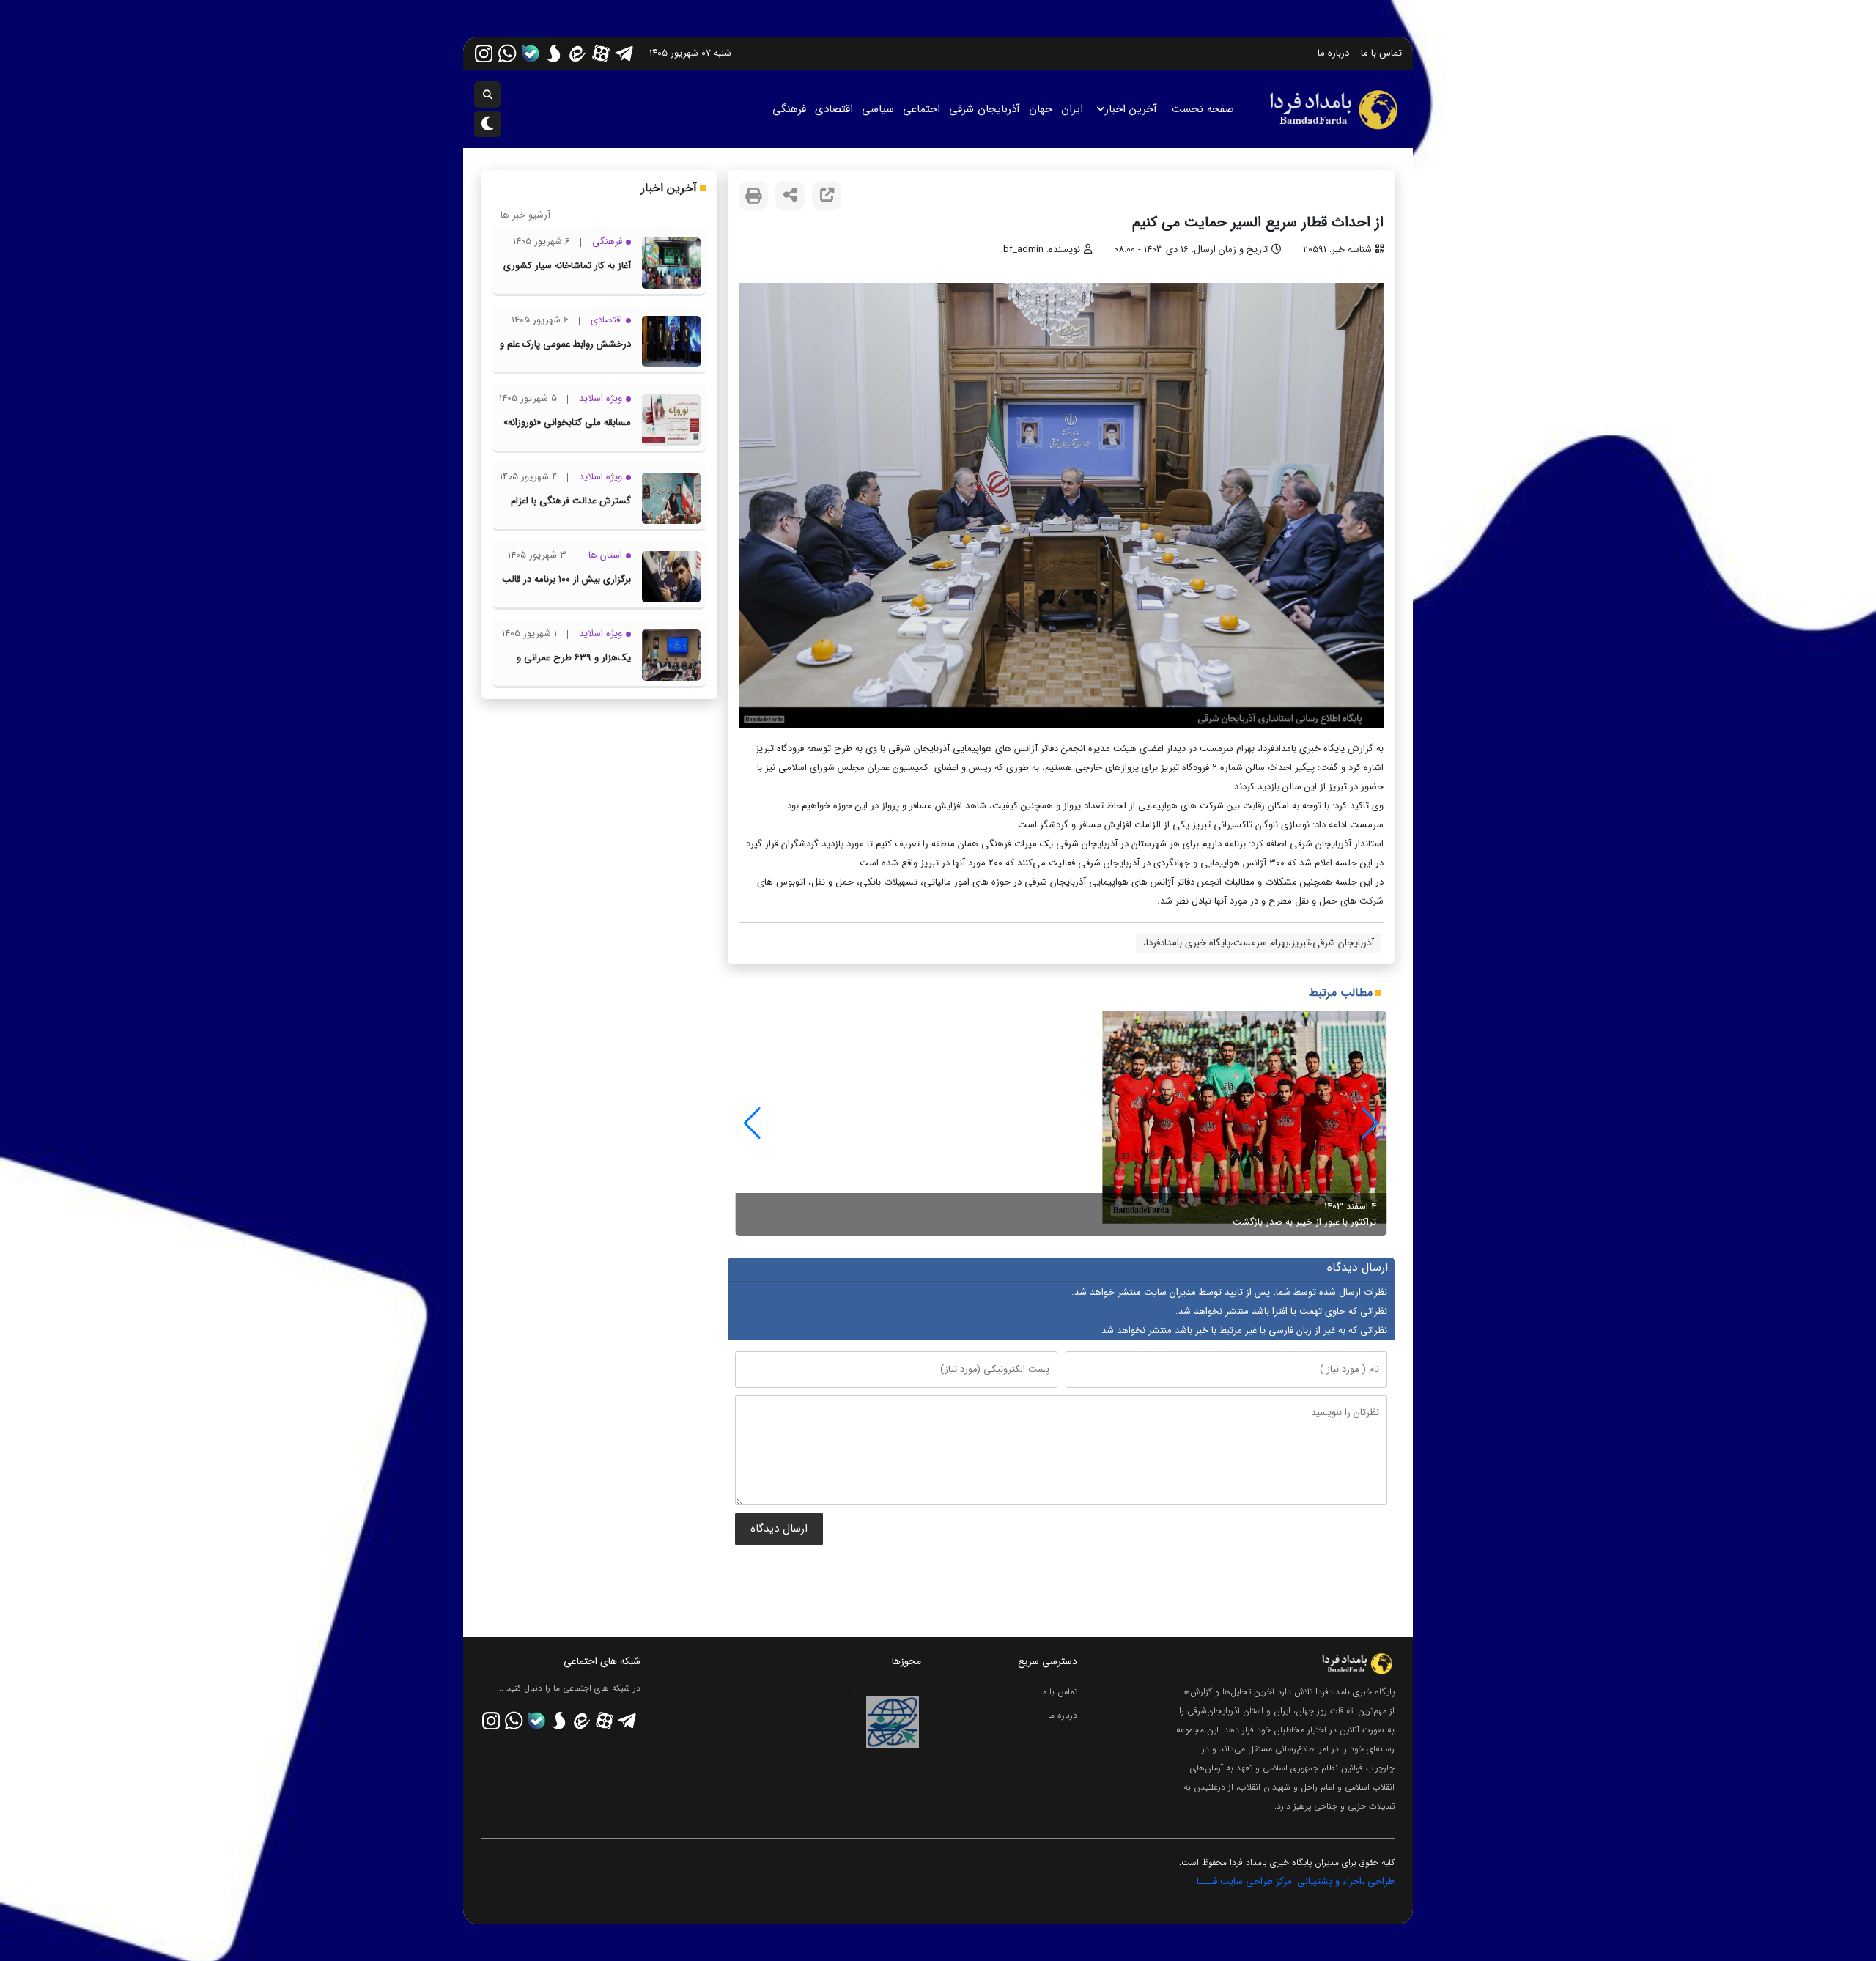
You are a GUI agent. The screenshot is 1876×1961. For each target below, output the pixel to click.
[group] (1061, 1123)
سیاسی (878, 109)
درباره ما (1333, 53)
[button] (752, 1123)
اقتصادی (834, 109)
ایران (1072, 109)
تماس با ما (1381, 53)
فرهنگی (789, 109)
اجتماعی (922, 109)
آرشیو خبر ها (525, 215)
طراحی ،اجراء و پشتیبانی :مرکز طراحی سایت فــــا (1296, 1881)
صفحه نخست (1203, 109)
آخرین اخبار (1131, 109)
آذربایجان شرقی (985, 109)
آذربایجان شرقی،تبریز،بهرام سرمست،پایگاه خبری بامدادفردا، (1259, 943)
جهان (1041, 109)
